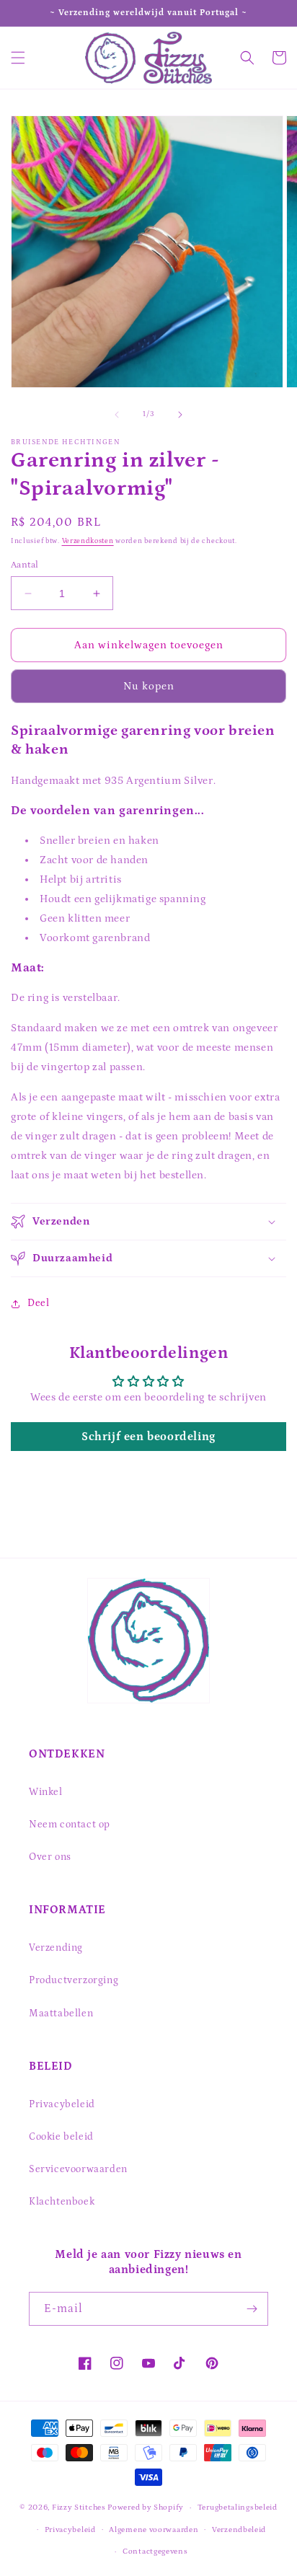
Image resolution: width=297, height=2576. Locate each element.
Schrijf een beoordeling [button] (148, 1437)
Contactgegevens (155, 2551)
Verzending (56, 1948)
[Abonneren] (252, 2309)
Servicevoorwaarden (78, 2169)
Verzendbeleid (239, 2530)
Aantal (25, 565)
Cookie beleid (61, 2137)
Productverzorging (74, 1980)
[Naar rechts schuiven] (180, 415)
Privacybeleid (62, 2104)
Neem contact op (70, 1825)
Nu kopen (149, 686)
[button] (18, 58)
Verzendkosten (88, 541)
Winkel (46, 1792)
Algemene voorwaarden (154, 2530)
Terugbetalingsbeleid (238, 2507)
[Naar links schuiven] (117, 415)
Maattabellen (61, 2013)
